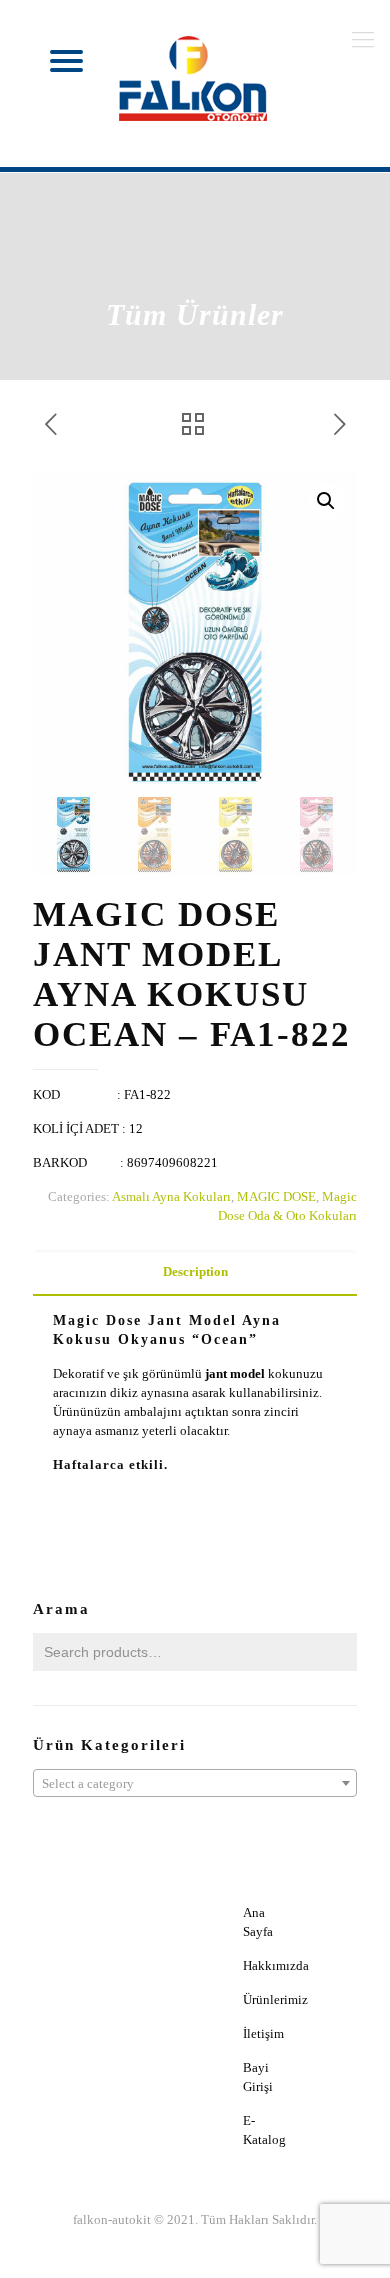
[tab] (195, 1272)
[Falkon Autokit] (195, 79)
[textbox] (195, 1784)
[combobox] (195, 1783)
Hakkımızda (276, 1965)
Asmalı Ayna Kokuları (171, 1196)
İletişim (263, 2033)
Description (195, 1271)
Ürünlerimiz (275, 1999)
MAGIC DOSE (276, 1196)
